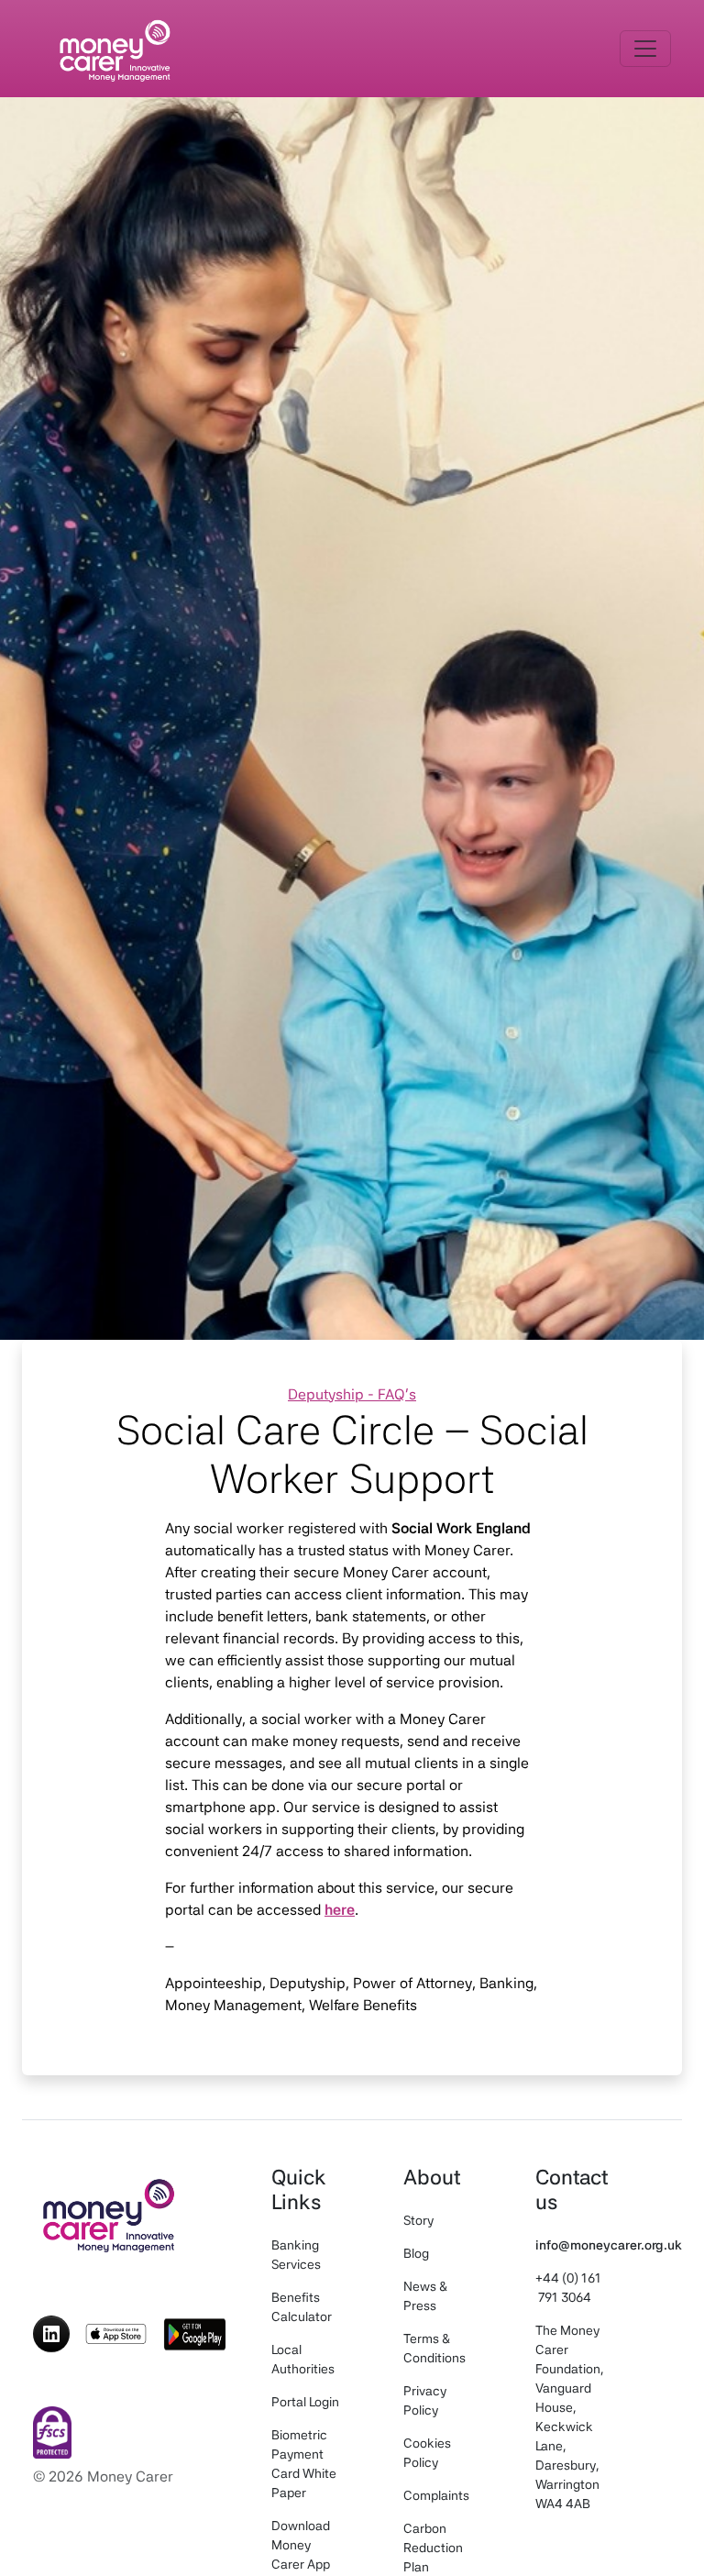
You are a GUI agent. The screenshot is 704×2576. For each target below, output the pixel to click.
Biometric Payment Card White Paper (304, 2464)
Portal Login (305, 2402)
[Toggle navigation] (645, 49)
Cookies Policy (427, 2453)
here (340, 1910)
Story (418, 2220)
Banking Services (296, 2255)
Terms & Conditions (434, 2348)
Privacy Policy (425, 2400)
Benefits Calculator (302, 2307)
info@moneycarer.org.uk (609, 2245)
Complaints (436, 2495)
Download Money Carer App (301, 2545)
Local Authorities (303, 2359)
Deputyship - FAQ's (352, 1394)
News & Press (425, 2296)
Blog (416, 2253)
